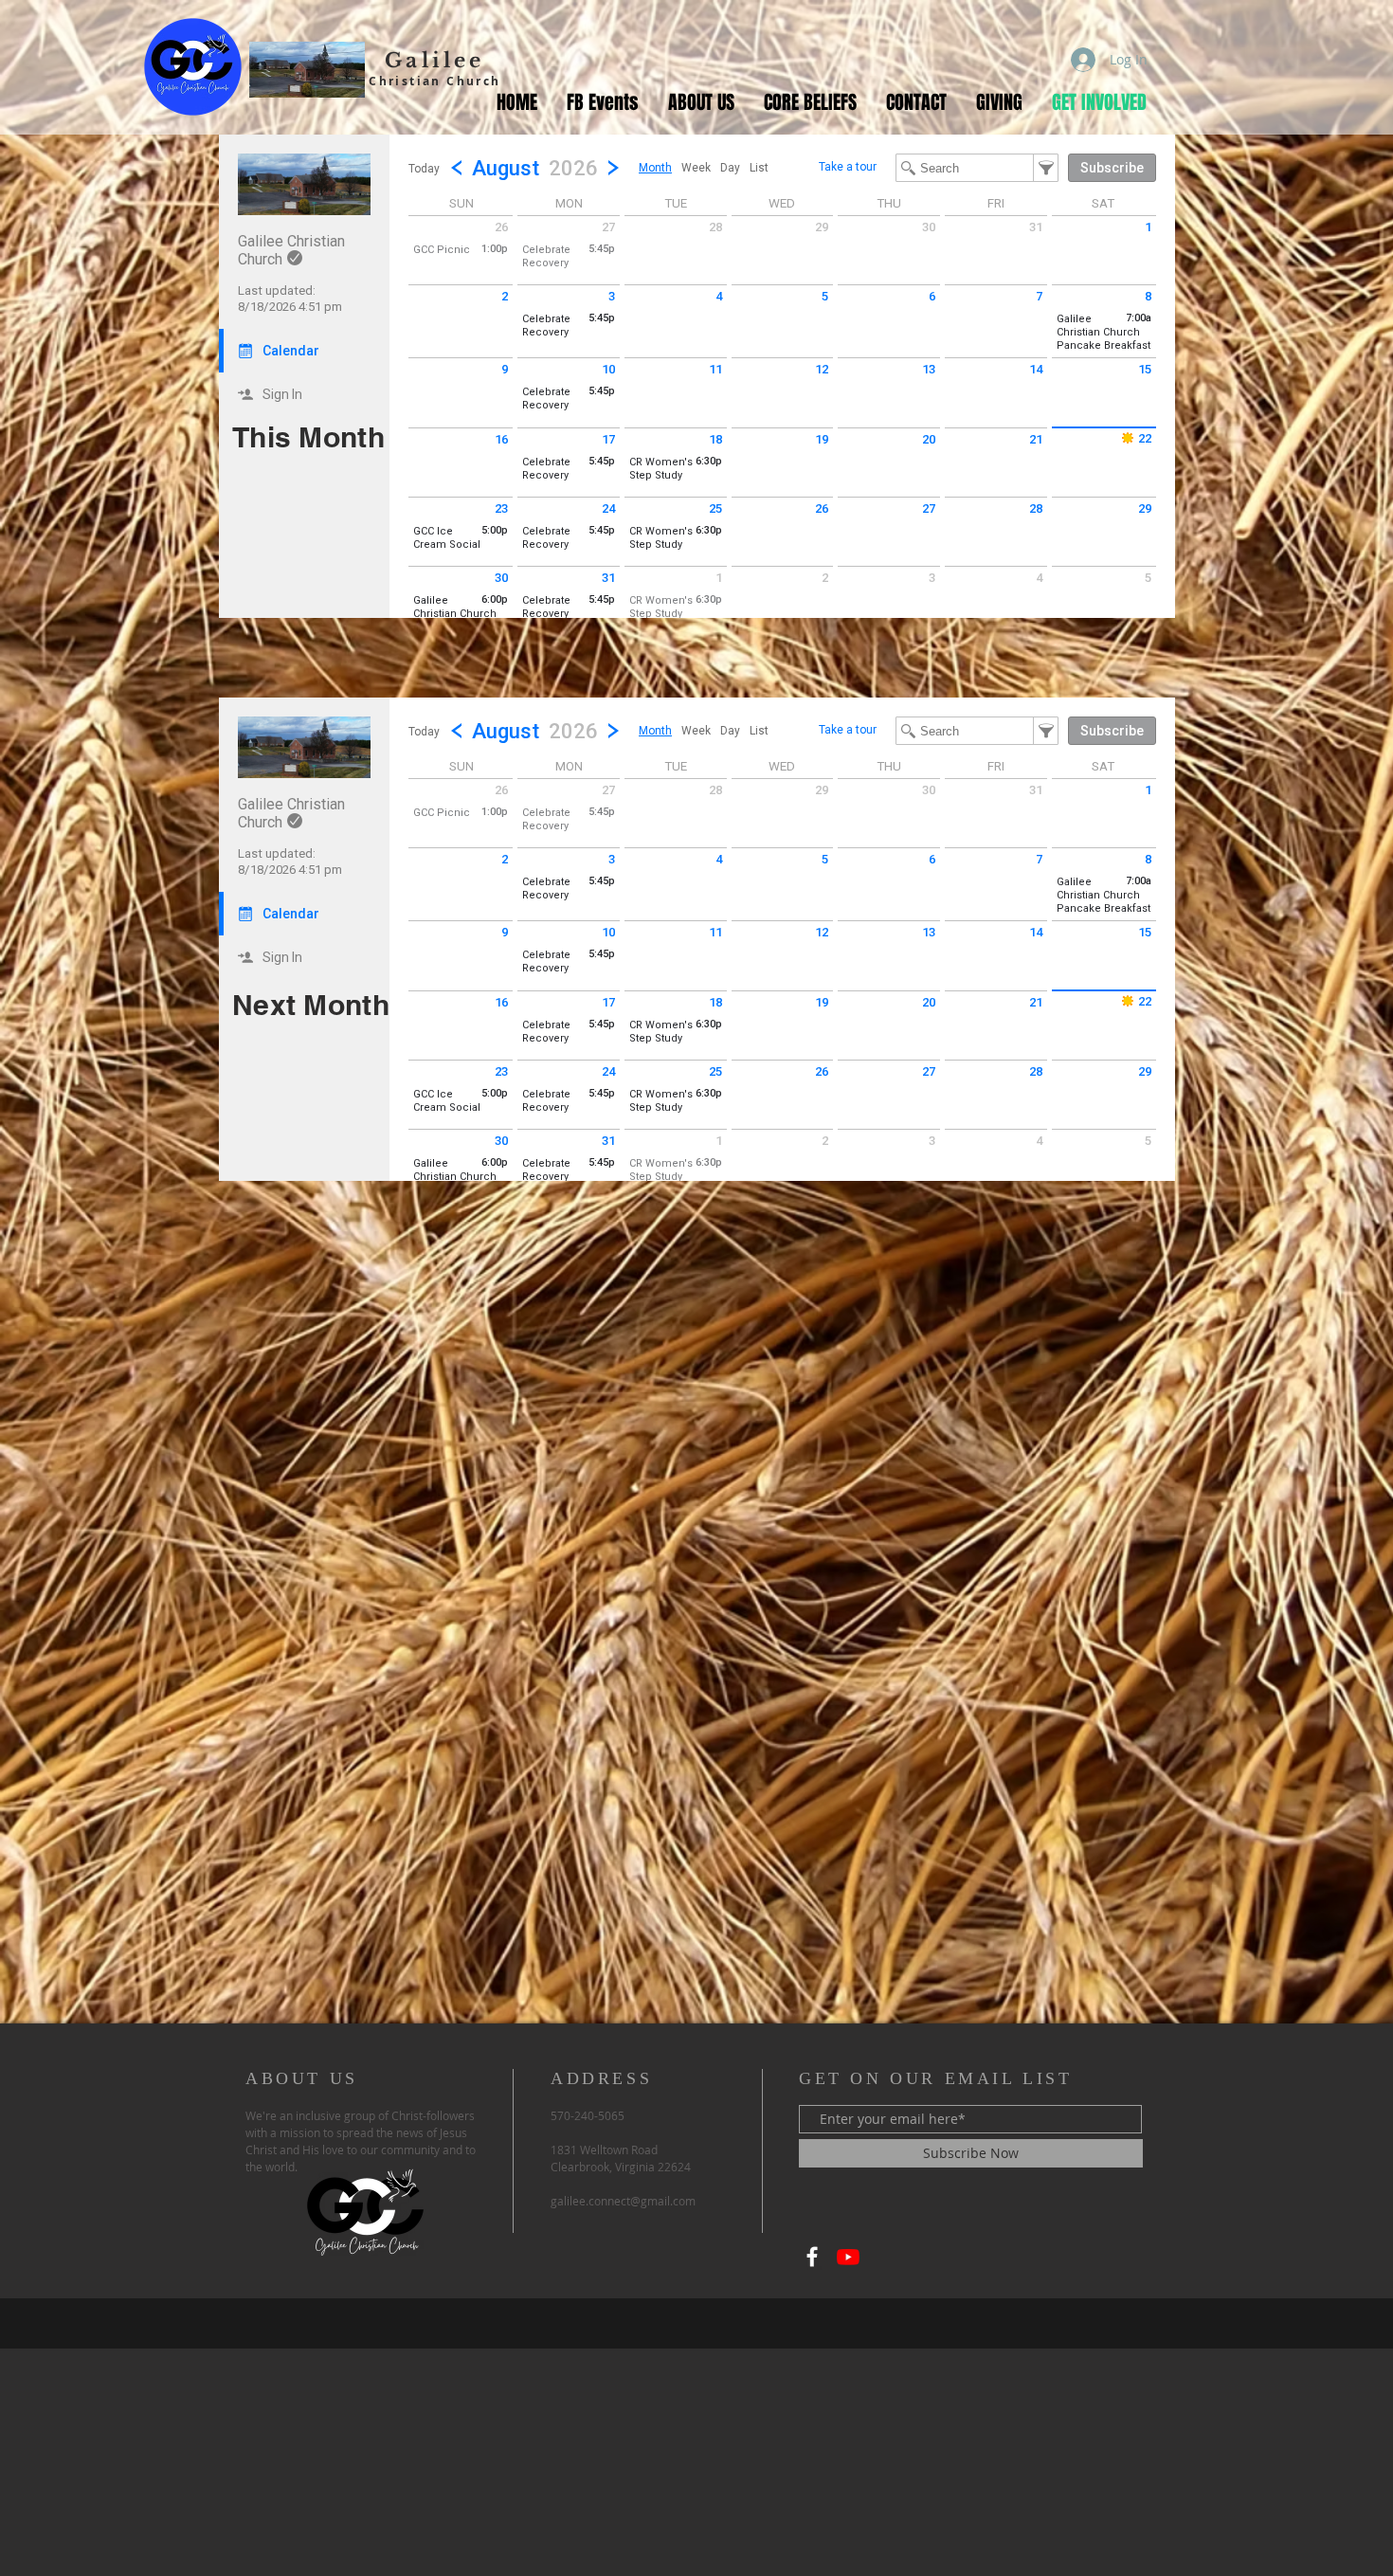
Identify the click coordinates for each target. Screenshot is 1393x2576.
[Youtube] (848, 2257)
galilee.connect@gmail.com (623, 2201)
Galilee (434, 61)
